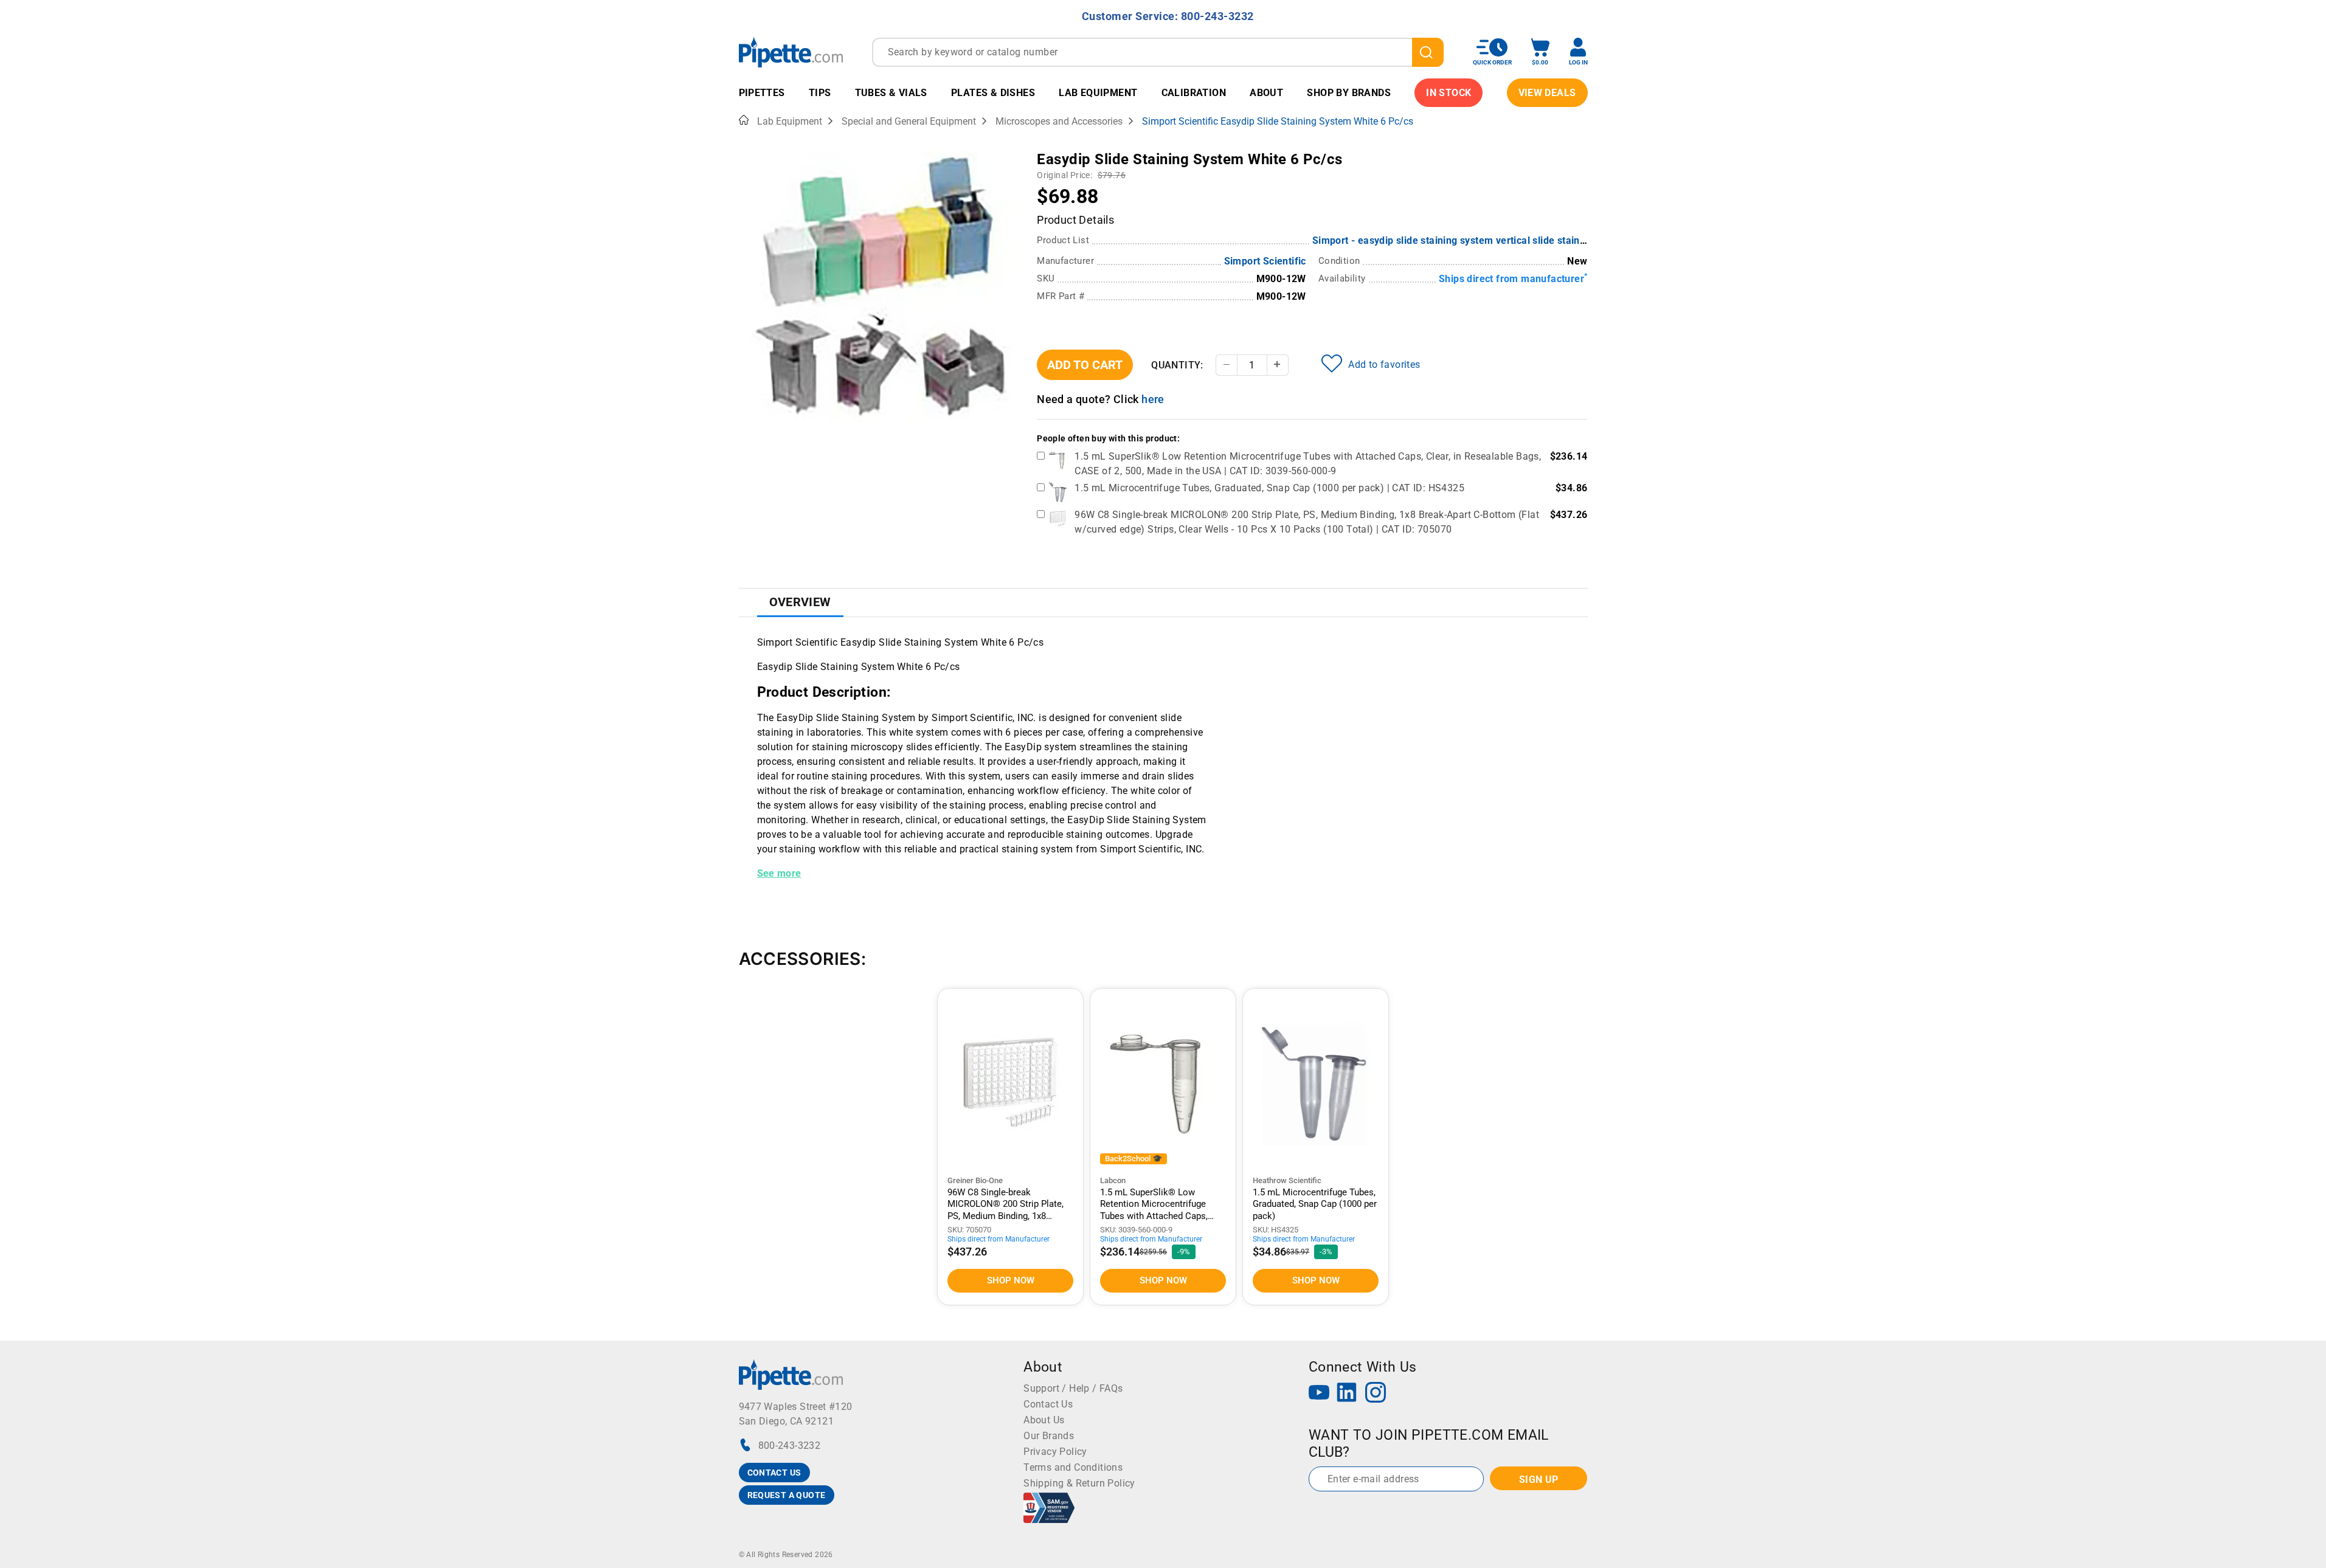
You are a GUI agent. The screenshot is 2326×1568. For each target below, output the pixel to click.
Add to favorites (1384, 364)
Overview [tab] (800, 602)
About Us (1044, 1420)
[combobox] (1158, 52)
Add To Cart (1085, 365)
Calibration (1194, 93)
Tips (820, 93)
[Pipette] (791, 52)
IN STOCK (1449, 93)
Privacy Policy (1055, 1452)
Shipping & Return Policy (1079, 1483)
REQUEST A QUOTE (787, 1495)
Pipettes (762, 93)
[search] (1428, 52)
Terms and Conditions (1073, 1467)
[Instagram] (1376, 1394)
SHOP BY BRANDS (1349, 93)
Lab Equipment (1098, 93)
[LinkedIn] (1347, 1394)
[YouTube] (1319, 1394)
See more (779, 873)
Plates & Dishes (993, 93)
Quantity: (1177, 365)
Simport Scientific (1265, 261)
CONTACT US (774, 1473)
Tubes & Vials (891, 93)
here (1153, 399)
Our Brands (1049, 1436)
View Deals (1547, 93)
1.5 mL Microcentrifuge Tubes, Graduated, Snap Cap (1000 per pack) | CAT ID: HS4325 (1269, 488)
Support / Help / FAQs (1073, 1388)
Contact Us (1048, 1404)
